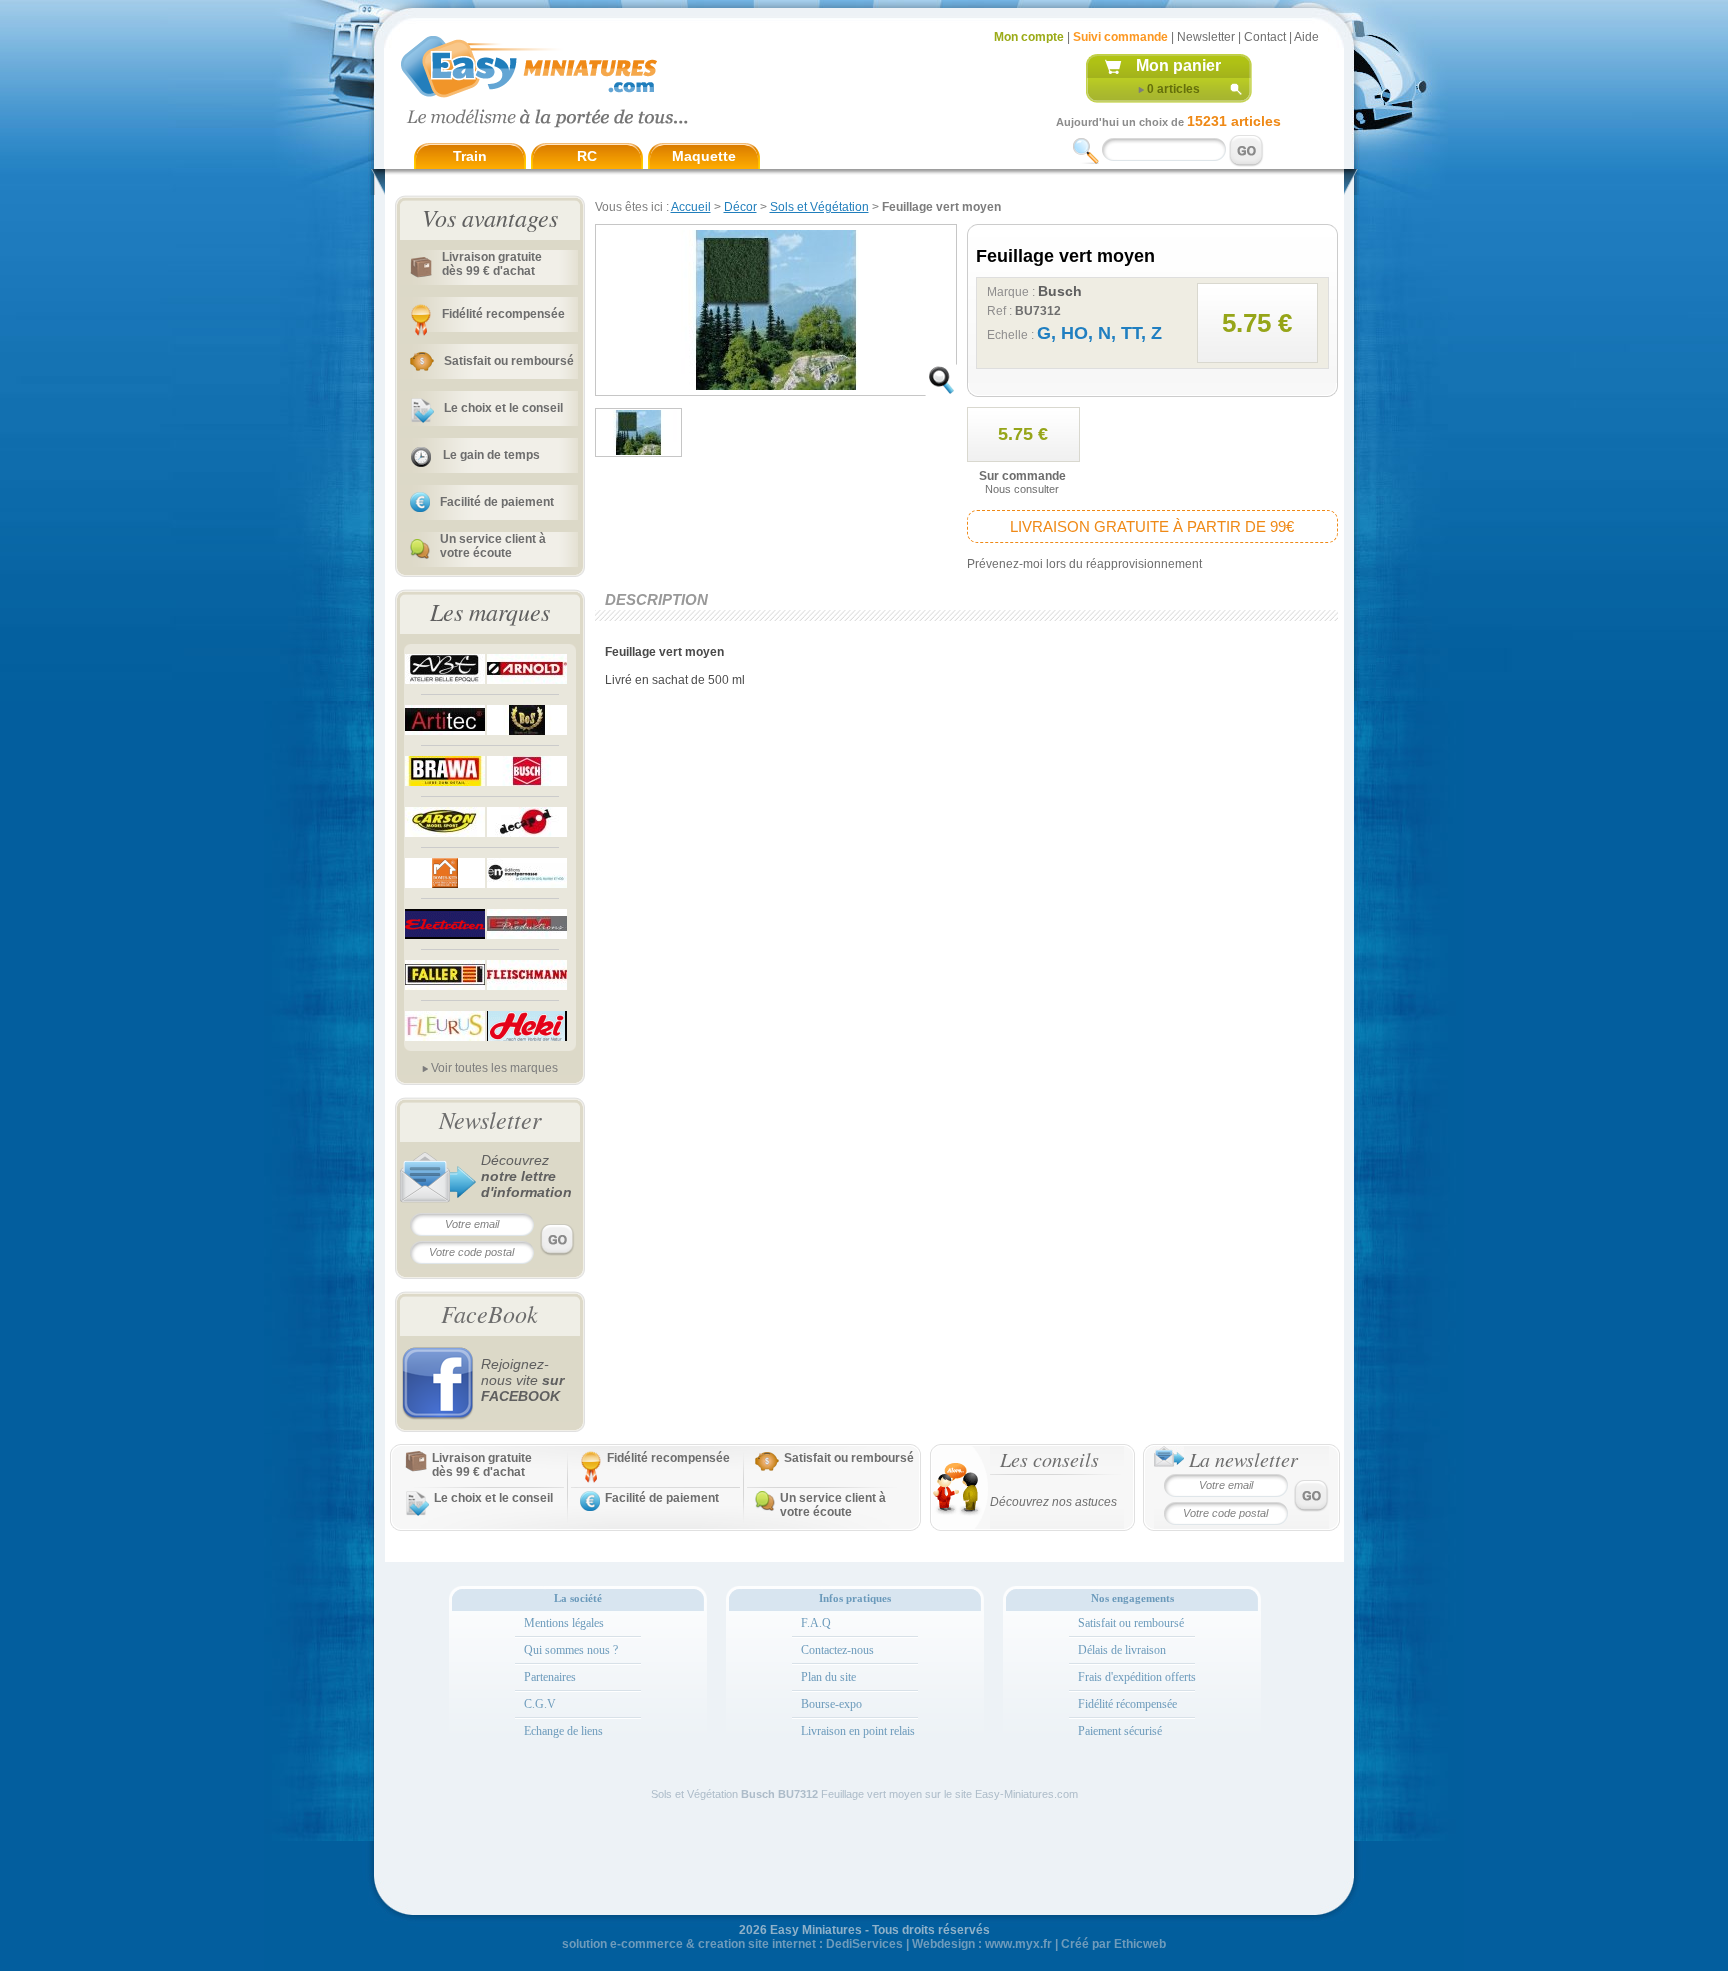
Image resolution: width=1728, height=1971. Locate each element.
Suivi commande (1120, 37)
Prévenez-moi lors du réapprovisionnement (1084, 564)
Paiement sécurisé (1120, 1731)
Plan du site (828, 1677)
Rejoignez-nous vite (522, 1380)
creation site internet (757, 1944)
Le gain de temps (491, 455)
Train (470, 156)
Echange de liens (563, 1731)
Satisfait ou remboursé (509, 361)
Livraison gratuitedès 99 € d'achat (492, 264)
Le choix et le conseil (503, 408)
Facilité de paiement (497, 502)
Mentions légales (564, 1623)
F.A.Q (816, 1623)
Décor (740, 207)
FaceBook (489, 1313)
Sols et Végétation (819, 207)
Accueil (691, 207)
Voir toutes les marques (494, 1068)
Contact (1265, 37)
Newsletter (1206, 37)
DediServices (864, 1944)
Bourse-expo (831, 1704)
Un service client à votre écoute (493, 546)
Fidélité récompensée (1127, 1704)
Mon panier (1178, 65)
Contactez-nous (837, 1650)
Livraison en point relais (858, 1731)
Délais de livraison (1122, 1650)
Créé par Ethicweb (1113, 1944)
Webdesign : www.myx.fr (982, 1944)
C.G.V (540, 1704)
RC (587, 156)
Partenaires (550, 1677)
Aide (1306, 37)
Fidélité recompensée (503, 314)
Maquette (704, 156)
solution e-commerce (622, 1944)
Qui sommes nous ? (571, 1650)
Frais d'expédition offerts (1137, 1677)
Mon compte (1029, 37)
